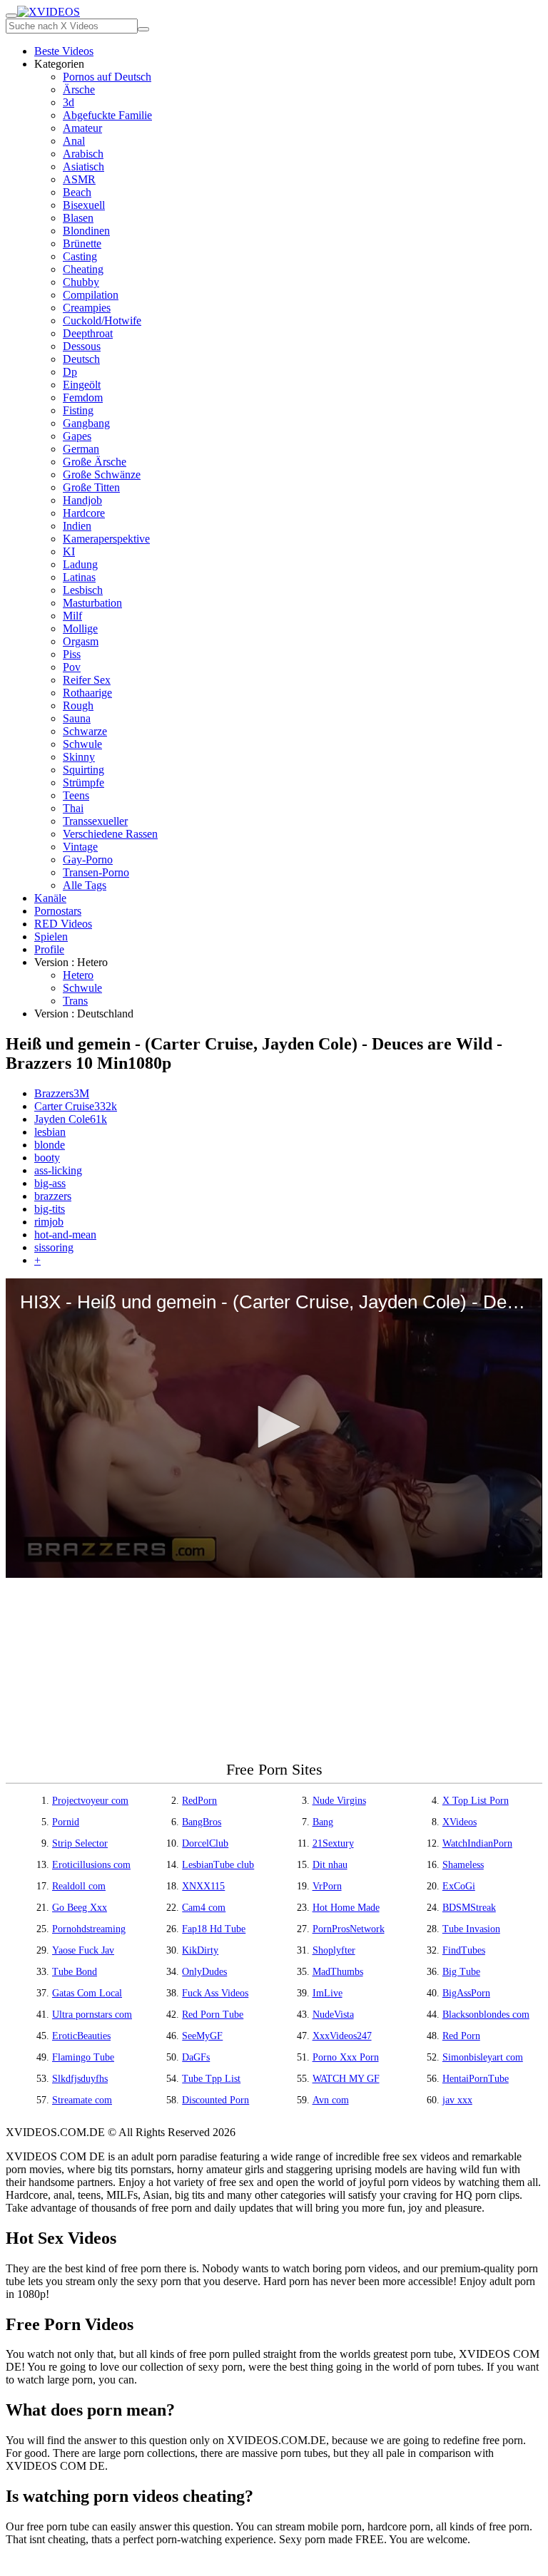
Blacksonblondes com (486, 2015)
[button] (274, 1427)
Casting (80, 256)
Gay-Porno (88, 859)
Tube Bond (75, 1972)
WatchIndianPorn (477, 1843)
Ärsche (79, 89)
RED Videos (63, 924)
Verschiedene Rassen (110, 834)
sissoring (54, 1247)
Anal (74, 141)
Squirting (83, 770)
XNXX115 (203, 1886)
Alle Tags (85, 885)
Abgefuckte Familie (107, 115)
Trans (75, 1001)
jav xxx (457, 2100)
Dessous (82, 346)
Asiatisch (83, 166)
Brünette (82, 243)
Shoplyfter (334, 1950)
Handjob (82, 500)
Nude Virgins (339, 1801)
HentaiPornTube (476, 2079)
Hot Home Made (346, 1908)
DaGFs (196, 2057)
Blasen (78, 218)
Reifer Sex (87, 680)
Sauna (77, 718)
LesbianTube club (218, 1865)
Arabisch (83, 154)
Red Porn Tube (213, 2015)
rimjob (49, 1222)
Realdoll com (79, 1886)
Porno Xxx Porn (346, 2057)
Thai (73, 808)
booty (47, 1158)
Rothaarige (87, 693)
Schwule (82, 744)
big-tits (50, 1209)
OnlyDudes (204, 1972)
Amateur (82, 128)
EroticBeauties (81, 2036)
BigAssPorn (466, 1993)
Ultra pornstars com (92, 2015)
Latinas (79, 577)
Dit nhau (330, 1865)
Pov (72, 667)
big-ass (50, 1183)
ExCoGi (459, 1886)
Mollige (80, 628)
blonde (50, 1145)
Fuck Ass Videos (215, 1993)
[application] (274, 1428)
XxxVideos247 (342, 2036)
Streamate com (82, 2100)
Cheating (83, 269)
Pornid (66, 1822)
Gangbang (86, 423)
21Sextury (333, 1843)
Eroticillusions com (91, 1865)
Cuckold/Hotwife (102, 320)
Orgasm (81, 641)
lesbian (50, 1132)
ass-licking (58, 1170)
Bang (323, 1822)
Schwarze (85, 731)
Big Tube (461, 1972)
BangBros (202, 1822)
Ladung (80, 564)
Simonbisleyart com (483, 2057)
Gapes (77, 436)
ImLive (328, 1993)
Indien (77, 526)
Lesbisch (83, 590)
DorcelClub (205, 1843)
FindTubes (464, 1950)
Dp (70, 372)
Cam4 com (204, 1908)
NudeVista (333, 2015)
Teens (76, 795)
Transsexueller (95, 821)
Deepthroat (88, 333)
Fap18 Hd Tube (214, 1929)
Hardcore (84, 513)
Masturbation (92, 603)
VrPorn (327, 1886)
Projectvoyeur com (90, 1801)
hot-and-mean (65, 1235)
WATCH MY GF (346, 2079)
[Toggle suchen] (11, 16)
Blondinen (86, 231)
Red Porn (461, 2036)
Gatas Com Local (87, 1993)
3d (68, 102)
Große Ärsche (95, 462)
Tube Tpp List (211, 2079)
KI (69, 551)
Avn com (331, 2100)
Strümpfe (83, 782)
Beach (77, 192)
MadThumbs (338, 1972)
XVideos (460, 1822)
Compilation (91, 295)
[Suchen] (143, 29)
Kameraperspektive (106, 539)
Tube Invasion (471, 1929)
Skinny (79, 757)
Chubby (81, 282)
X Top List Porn (476, 1801)
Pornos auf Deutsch (107, 77)
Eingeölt (82, 385)
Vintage (80, 847)
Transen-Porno (96, 872)
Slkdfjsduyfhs (80, 2079)
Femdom (83, 397)
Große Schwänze (102, 474)
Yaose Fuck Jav (83, 1950)
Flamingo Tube (83, 2057)
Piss (72, 654)
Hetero (78, 975)
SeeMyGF (202, 2036)
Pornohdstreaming (89, 1929)
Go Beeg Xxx (80, 1908)
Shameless (463, 1865)
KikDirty (200, 1950)
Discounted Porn (215, 2100)
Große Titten (91, 487)
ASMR (79, 179)
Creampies (87, 308)
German (81, 449)
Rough (78, 705)
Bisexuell (84, 205)
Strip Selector (80, 1843)
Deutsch (81, 359)
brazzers (53, 1196)
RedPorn (199, 1801)
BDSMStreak (469, 1908)
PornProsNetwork (349, 1929)
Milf (72, 616)
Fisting (78, 410)
